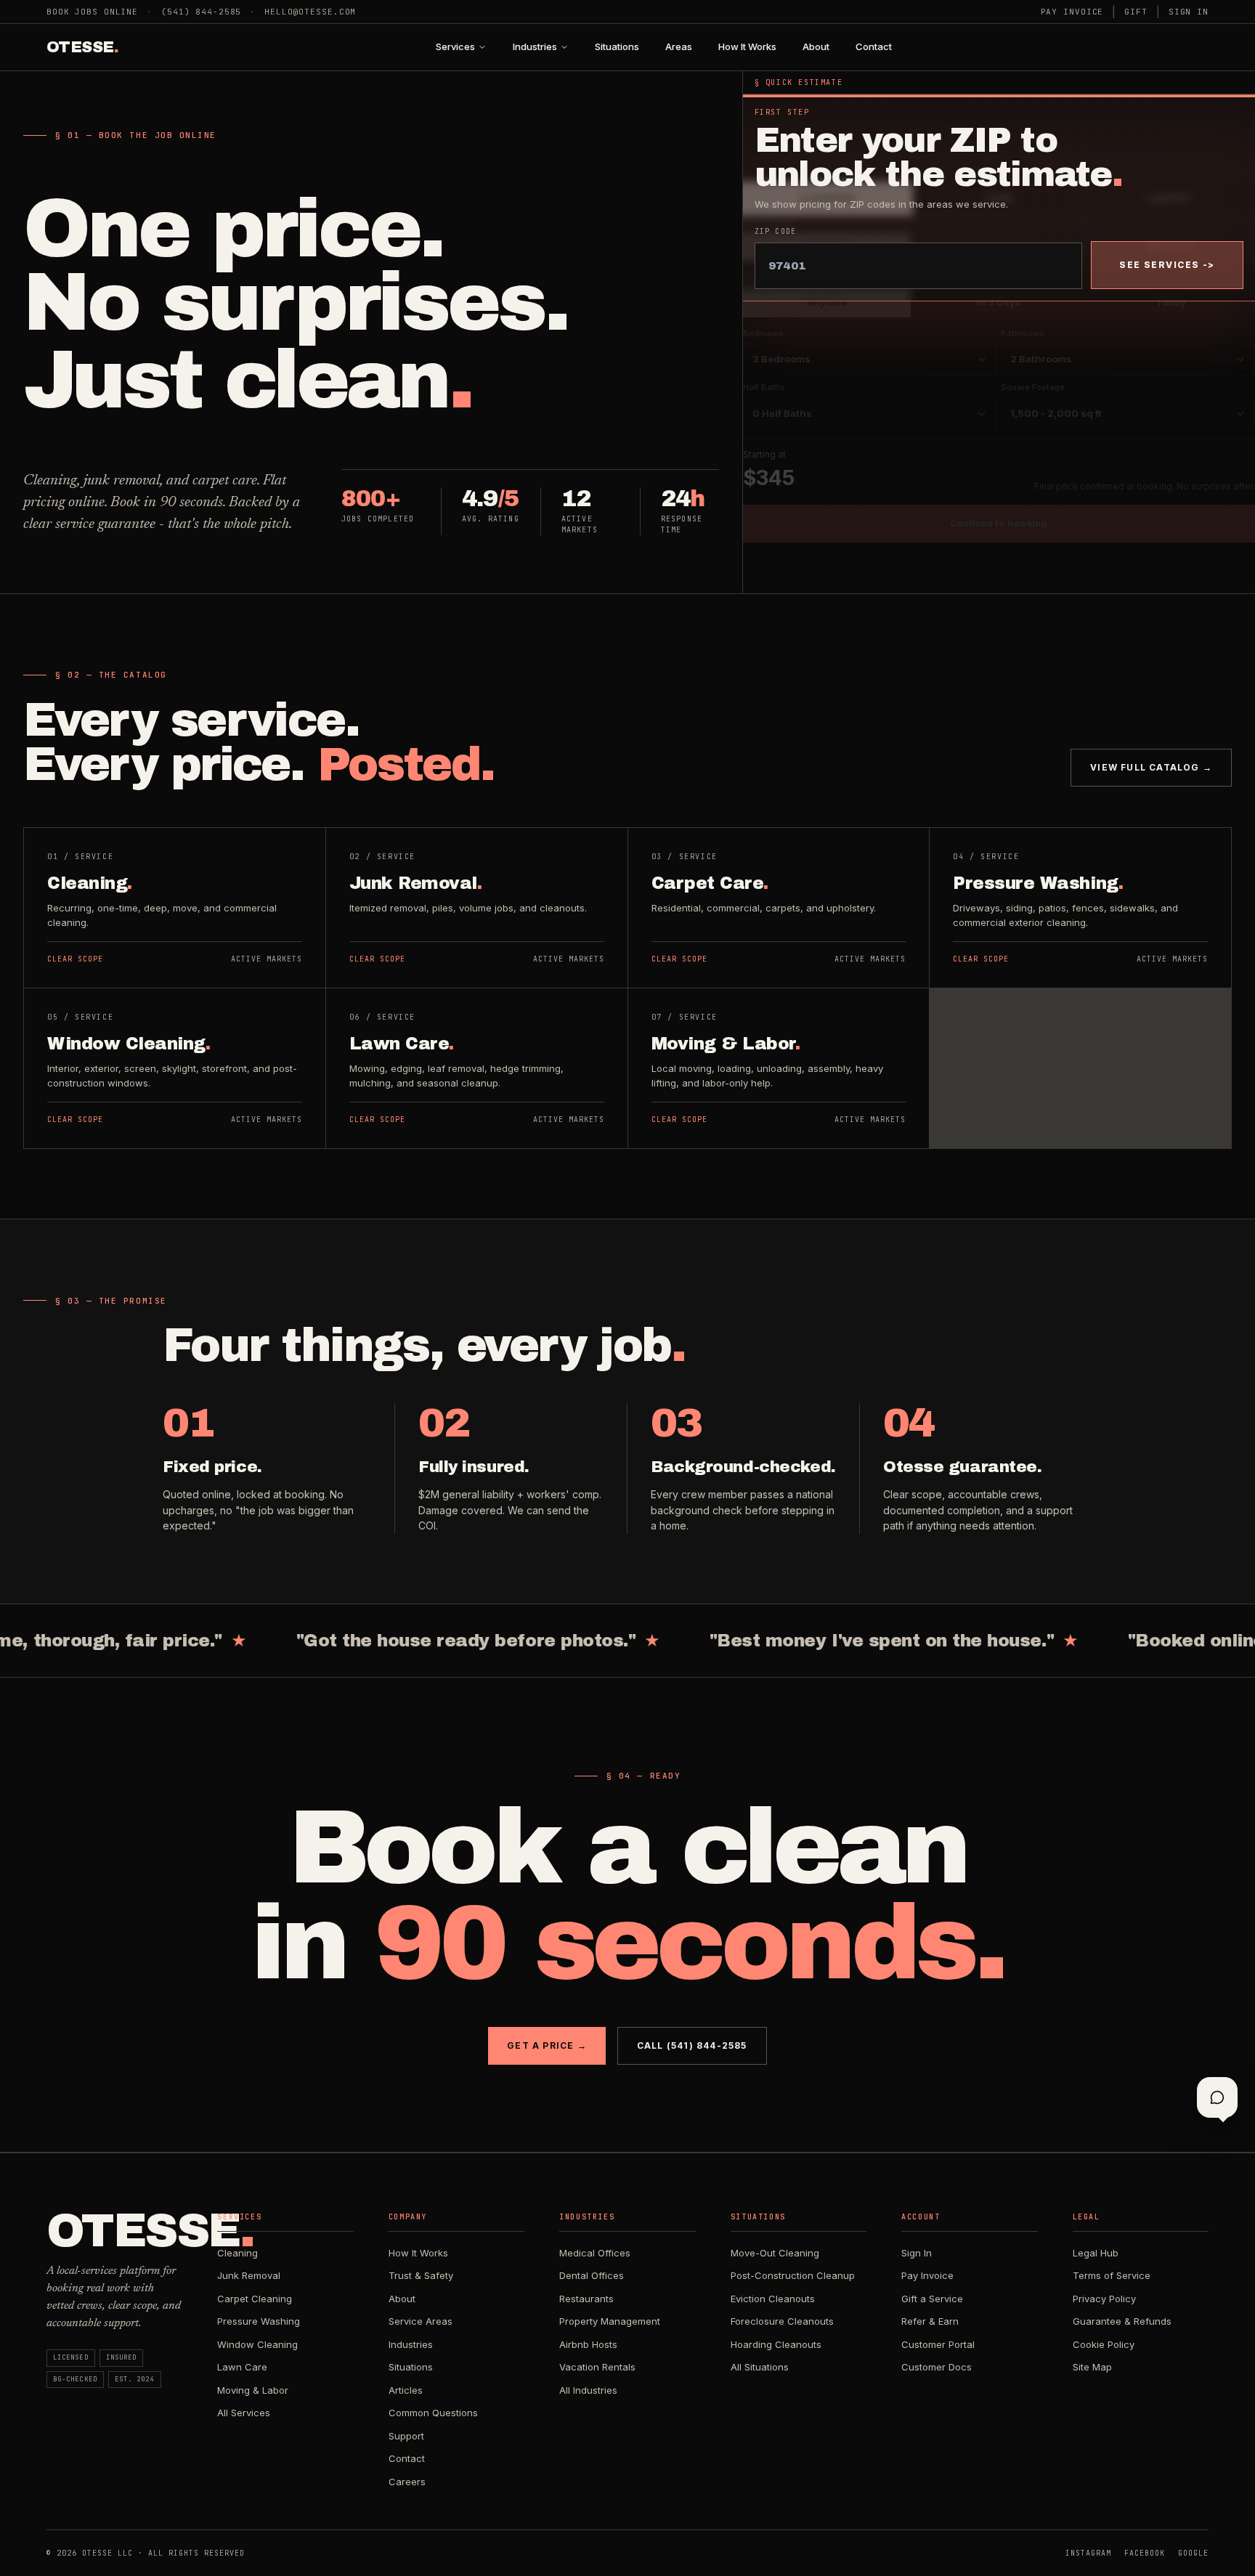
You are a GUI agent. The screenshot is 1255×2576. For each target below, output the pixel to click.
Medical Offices (595, 2253)
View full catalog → (1151, 767)
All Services (244, 2413)
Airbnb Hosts (588, 2344)
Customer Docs (937, 2367)
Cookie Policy (1104, 2344)
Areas (679, 46)
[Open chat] (1217, 2097)
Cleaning (237, 2253)
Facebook (1145, 2553)
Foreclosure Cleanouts (782, 2321)
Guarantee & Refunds (1122, 2321)
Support (406, 2436)
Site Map (1092, 2367)
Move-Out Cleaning (775, 2253)
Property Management (610, 2321)
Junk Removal (249, 2275)
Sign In (1189, 12)
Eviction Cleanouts (773, 2299)
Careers (407, 2482)
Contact (874, 46)
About (816, 46)
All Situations (760, 2367)
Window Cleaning (257, 2344)
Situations (617, 46)
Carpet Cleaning (255, 2299)
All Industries (588, 2390)
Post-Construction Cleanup (793, 2275)
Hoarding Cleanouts (776, 2344)
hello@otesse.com (310, 12)
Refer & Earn (930, 2321)
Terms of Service (1112, 2275)
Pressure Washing (259, 2321)
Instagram (1088, 2553)
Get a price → (547, 2045)
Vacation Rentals (597, 2367)
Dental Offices (592, 2275)
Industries (535, 46)
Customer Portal (938, 2344)
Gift (1136, 12)
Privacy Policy (1104, 2299)
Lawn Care (242, 2367)
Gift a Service (932, 2299)
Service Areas (421, 2321)
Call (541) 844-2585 (692, 2045)
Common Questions (433, 2413)
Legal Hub (1096, 2253)
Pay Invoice (1072, 12)
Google (1193, 2553)
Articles (406, 2390)
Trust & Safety (421, 2275)
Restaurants (586, 2299)
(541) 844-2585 (201, 12)
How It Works (747, 46)
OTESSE (82, 47)
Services (455, 46)
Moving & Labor (253, 2390)
